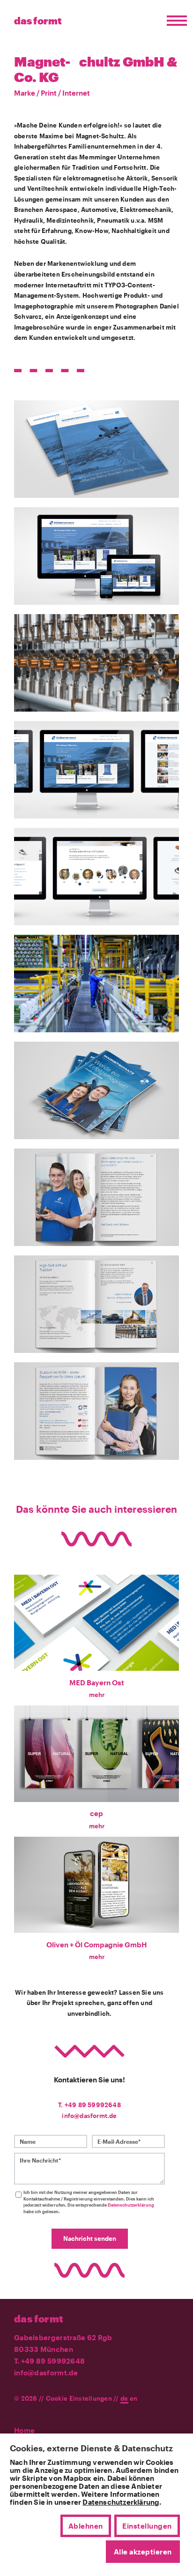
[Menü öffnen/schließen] (174, 21)
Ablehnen (86, 2526)
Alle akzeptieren (143, 2552)
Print (49, 93)
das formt (39, 2319)
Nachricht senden (90, 2238)
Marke (25, 93)
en (134, 2398)
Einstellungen (147, 2526)
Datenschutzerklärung (131, 2205)
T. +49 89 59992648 (89, 2105)
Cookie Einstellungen (79, 2398)
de (124, 2398)
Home (24, 2430)
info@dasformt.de (89, 2116)
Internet (76, 93)
